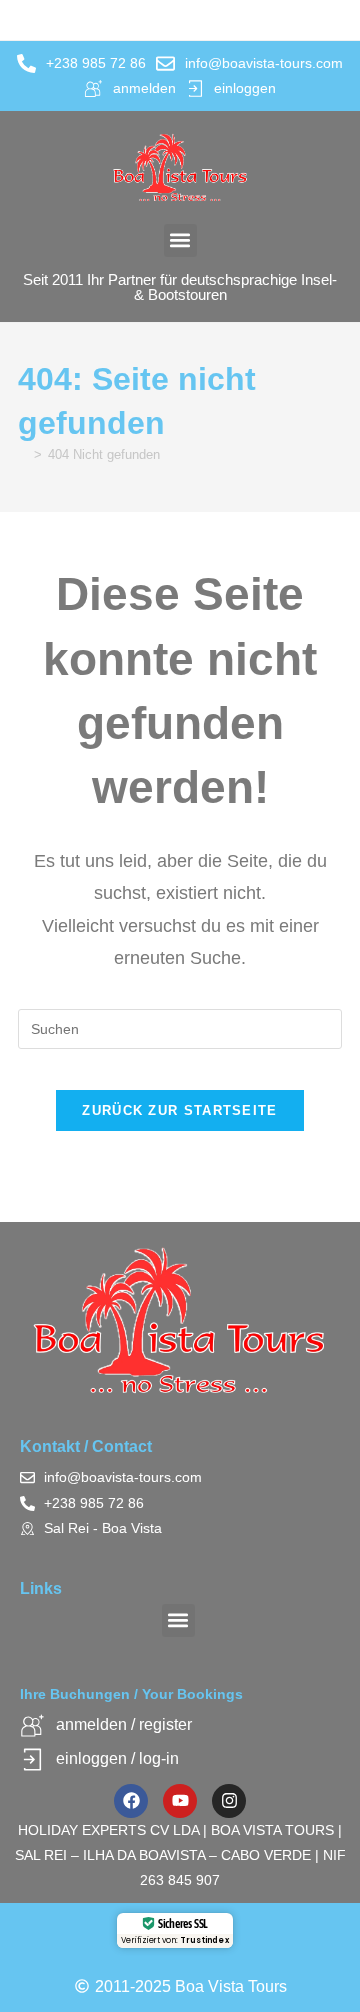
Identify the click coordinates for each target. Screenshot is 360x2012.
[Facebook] (131, 1801)
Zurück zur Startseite (179, 1110)
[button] (180, 240)
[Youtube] (180, 1801)
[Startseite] (23, 454)
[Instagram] (229, 1801)
